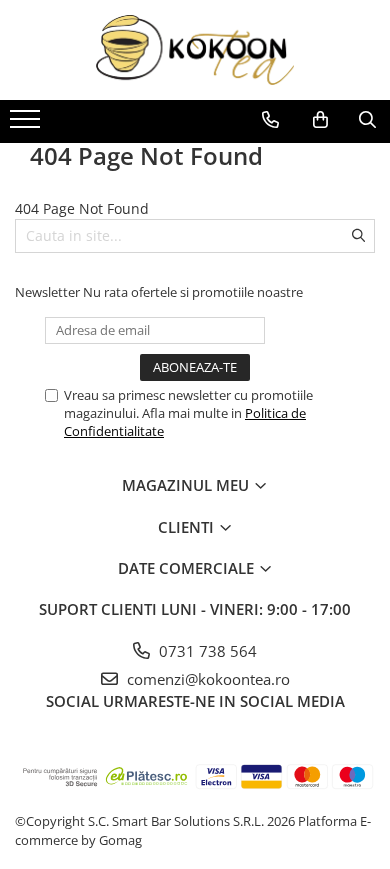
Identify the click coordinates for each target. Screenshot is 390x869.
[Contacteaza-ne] (270, 120)
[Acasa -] (195, 50)
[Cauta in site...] (367, 120)
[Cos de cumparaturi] (320, 120)
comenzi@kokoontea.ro (206, 679)
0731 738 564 (206, 651)
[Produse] (27, 125)
